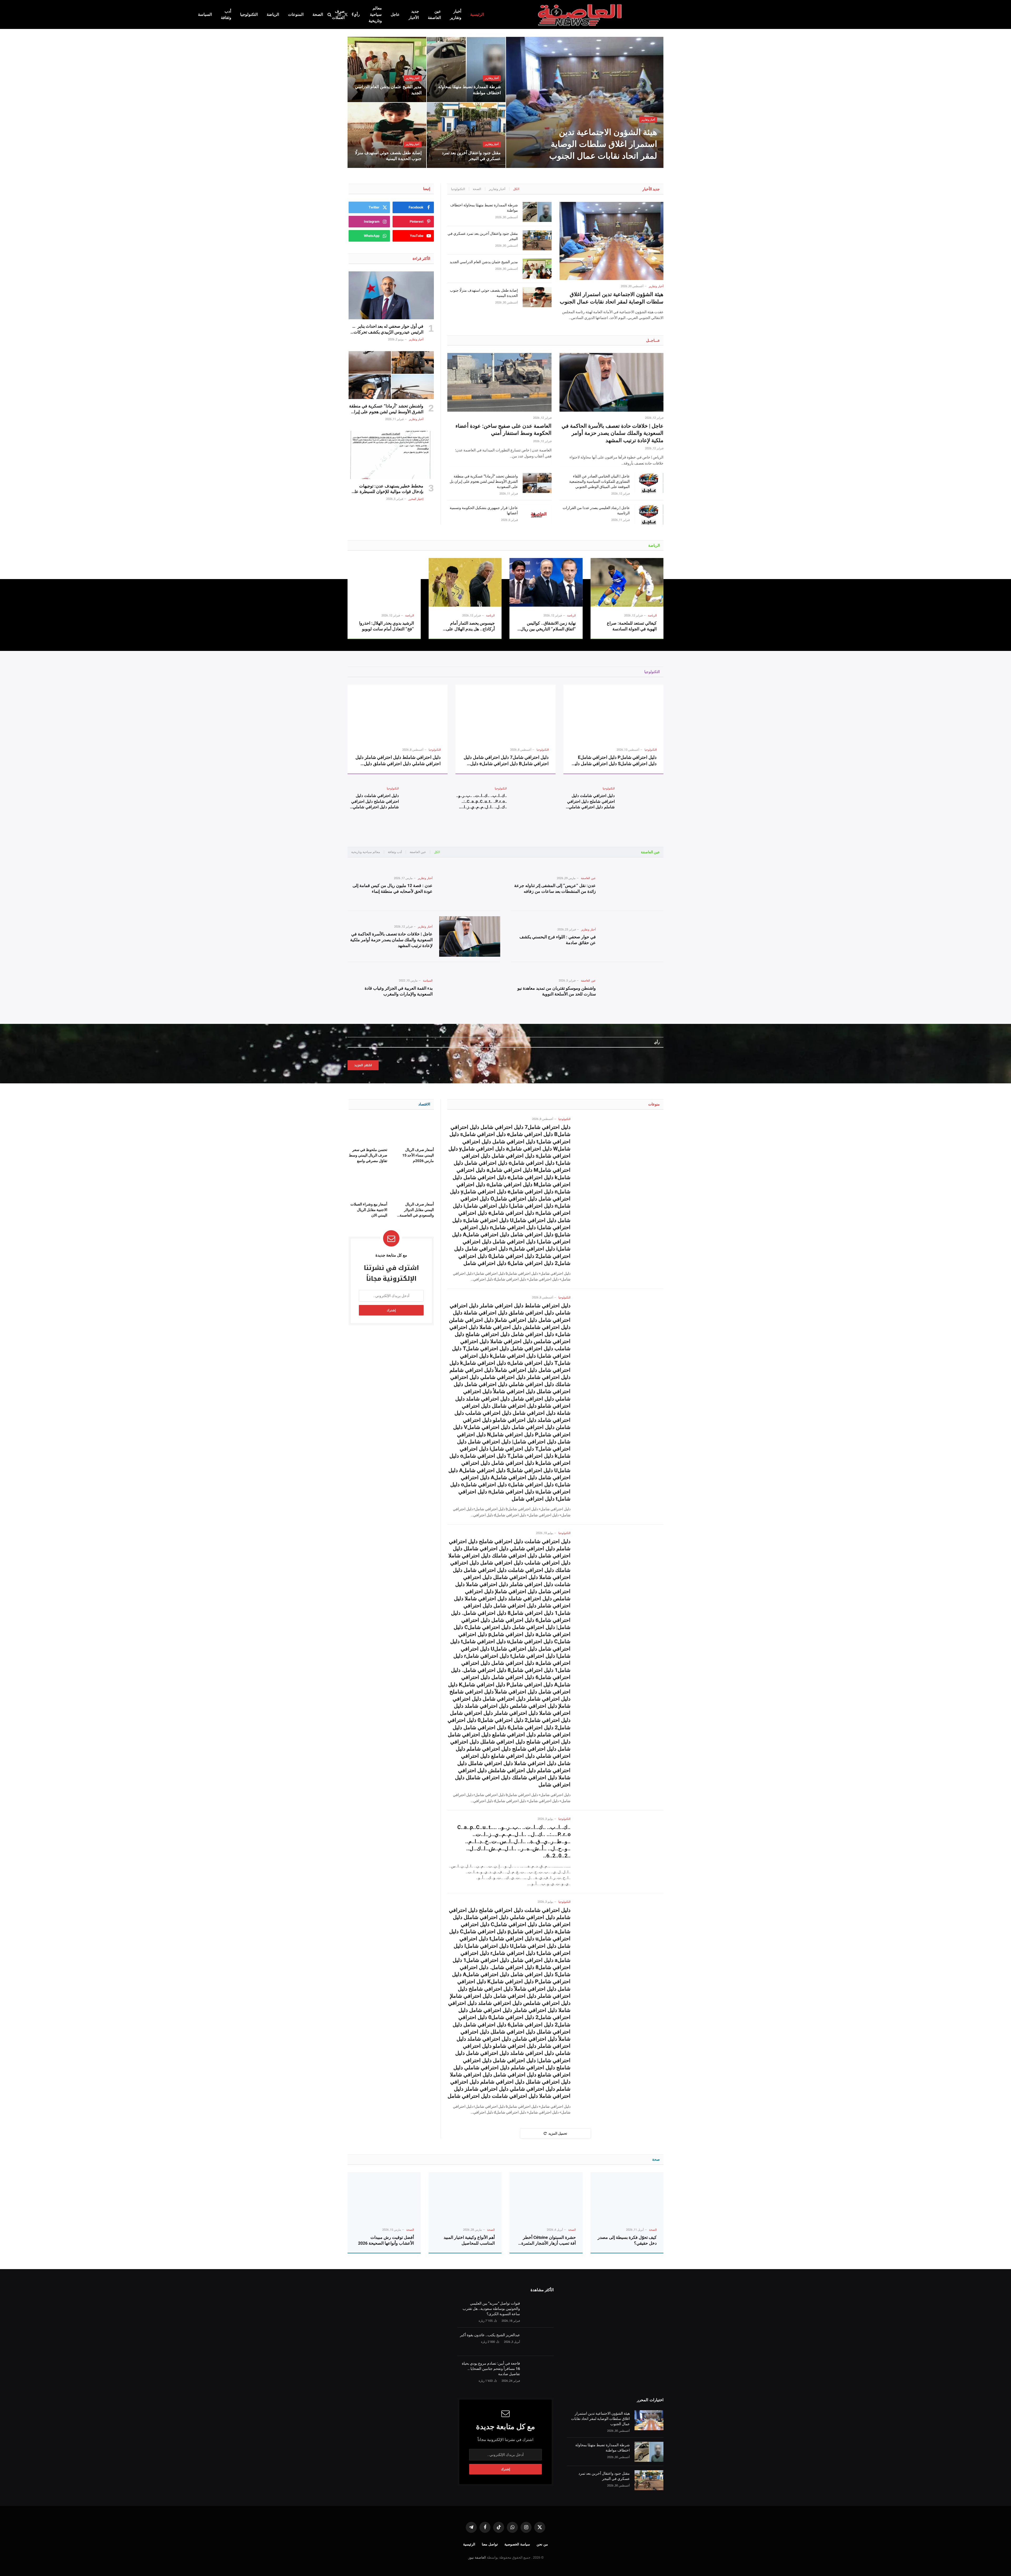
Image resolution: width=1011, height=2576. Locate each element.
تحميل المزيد (558, 2133)
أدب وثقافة (226, 14)
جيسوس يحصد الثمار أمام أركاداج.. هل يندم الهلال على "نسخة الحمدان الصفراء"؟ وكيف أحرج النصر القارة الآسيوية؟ (467, 626)
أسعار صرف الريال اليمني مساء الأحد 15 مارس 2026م (418, 1155)
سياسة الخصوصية (517, 2544)
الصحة (318, 14)
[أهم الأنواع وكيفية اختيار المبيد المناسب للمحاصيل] (465, 2197)
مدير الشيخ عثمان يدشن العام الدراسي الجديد (388, 90)
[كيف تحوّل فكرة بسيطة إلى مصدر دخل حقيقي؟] (627, 2197)
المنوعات (296, 14)
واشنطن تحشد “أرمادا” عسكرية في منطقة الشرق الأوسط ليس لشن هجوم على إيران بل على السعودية (484, 481)
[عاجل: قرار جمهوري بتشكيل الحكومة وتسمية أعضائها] (537, 515)
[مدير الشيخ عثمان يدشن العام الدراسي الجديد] (387, 69)
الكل (516, 189)
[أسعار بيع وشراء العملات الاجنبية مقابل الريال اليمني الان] (368, 1184)
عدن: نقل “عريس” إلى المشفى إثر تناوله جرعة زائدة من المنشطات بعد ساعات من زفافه (555, 888)
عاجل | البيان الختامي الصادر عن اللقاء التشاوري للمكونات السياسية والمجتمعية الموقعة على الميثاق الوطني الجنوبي (599, 481)
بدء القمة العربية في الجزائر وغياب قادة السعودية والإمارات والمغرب (399, 991)
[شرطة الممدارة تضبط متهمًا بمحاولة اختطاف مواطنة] (466, 69)
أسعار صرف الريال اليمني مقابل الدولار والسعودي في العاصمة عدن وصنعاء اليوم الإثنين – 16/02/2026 (416, 1210)
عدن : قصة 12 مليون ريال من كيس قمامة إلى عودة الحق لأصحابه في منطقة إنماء (393, 888)
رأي (357, 14)
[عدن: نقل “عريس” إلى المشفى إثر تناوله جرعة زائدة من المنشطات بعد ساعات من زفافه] (633, 885)
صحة (656, 2159)
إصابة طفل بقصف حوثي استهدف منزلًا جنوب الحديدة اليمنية (388, 156)
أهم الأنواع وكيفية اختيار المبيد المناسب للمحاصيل (469, 2240)
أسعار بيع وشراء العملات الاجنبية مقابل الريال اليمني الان (369, 1210)
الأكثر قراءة (421, 258)
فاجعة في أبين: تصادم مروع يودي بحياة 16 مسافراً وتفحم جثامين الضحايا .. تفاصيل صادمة (491, 2369)
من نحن (542, 2544)
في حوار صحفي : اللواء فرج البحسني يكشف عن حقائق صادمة (558, 940)
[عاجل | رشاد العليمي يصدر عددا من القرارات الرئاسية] (649, 515)
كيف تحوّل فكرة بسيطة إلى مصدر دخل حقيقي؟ (627, 2240)
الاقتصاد (424, 1104)
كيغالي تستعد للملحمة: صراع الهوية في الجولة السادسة (632, 626)
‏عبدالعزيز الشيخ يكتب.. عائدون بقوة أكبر (490, 2335)
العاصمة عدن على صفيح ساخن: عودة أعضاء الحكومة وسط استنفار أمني (503, 429)
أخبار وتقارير (456, 14)
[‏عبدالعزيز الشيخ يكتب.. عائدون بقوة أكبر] (539, 2342)
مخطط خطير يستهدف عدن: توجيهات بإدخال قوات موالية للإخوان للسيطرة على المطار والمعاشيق (387, 489)
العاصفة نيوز (477, 2557)
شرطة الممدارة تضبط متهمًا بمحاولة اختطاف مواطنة (469, 90)
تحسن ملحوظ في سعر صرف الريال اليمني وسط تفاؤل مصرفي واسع (368, 1155)
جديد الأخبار (414, 14)
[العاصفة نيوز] (581, 14)
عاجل (395, 14)
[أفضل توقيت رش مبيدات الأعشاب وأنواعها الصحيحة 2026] (384, 2197)
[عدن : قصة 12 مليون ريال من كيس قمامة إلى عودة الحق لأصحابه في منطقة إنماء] (470, 885)
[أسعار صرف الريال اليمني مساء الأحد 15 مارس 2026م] (415, 1130)
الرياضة (273, 14)
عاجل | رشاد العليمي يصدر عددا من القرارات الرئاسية (596, 510)
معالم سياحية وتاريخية (375, 14)
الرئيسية (477, 14)
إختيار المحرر (416, 499)
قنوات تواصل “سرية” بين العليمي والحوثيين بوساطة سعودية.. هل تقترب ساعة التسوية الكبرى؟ (491, 2309)
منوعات (654, 1104)
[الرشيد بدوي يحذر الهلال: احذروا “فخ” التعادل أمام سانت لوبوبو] (384, 582)
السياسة (205, 14)
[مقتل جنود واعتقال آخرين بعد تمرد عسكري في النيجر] (466, 135)
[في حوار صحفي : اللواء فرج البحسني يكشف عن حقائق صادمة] (633, 937)
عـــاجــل (653, 340)
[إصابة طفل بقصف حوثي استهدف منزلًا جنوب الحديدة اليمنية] (387, 135)
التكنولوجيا (249, 14)
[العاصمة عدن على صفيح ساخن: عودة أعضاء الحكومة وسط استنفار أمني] (499, 382)
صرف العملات (338, 14)
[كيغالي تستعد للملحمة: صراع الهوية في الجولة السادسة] (627, 582)
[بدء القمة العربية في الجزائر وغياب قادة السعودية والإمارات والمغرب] (470, 988)
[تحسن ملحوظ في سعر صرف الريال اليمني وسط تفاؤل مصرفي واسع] (368, 1130)
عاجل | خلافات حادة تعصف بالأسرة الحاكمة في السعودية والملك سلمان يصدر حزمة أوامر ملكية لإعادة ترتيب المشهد (613, 433)
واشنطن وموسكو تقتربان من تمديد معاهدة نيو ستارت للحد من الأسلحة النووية (557, 991)
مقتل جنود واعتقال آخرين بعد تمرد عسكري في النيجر (471, 156)
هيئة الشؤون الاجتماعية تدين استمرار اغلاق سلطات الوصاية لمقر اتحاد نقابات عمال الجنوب (603, 144)
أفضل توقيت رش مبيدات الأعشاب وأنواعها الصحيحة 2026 (386, 2240)
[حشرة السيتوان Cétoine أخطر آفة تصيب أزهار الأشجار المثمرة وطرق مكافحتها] (546, 2197)
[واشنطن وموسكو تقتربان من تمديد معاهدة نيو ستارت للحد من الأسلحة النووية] (633, 988)
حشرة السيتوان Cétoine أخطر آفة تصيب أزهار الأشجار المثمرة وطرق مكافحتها (549, 2241)
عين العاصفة (434, 14)
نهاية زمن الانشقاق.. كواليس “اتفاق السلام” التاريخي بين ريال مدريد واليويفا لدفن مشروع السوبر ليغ (548, 626)
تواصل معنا (490, 2544)
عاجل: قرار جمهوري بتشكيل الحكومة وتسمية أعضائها (484, 510)
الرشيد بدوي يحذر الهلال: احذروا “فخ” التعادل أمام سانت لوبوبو (386, 626)
